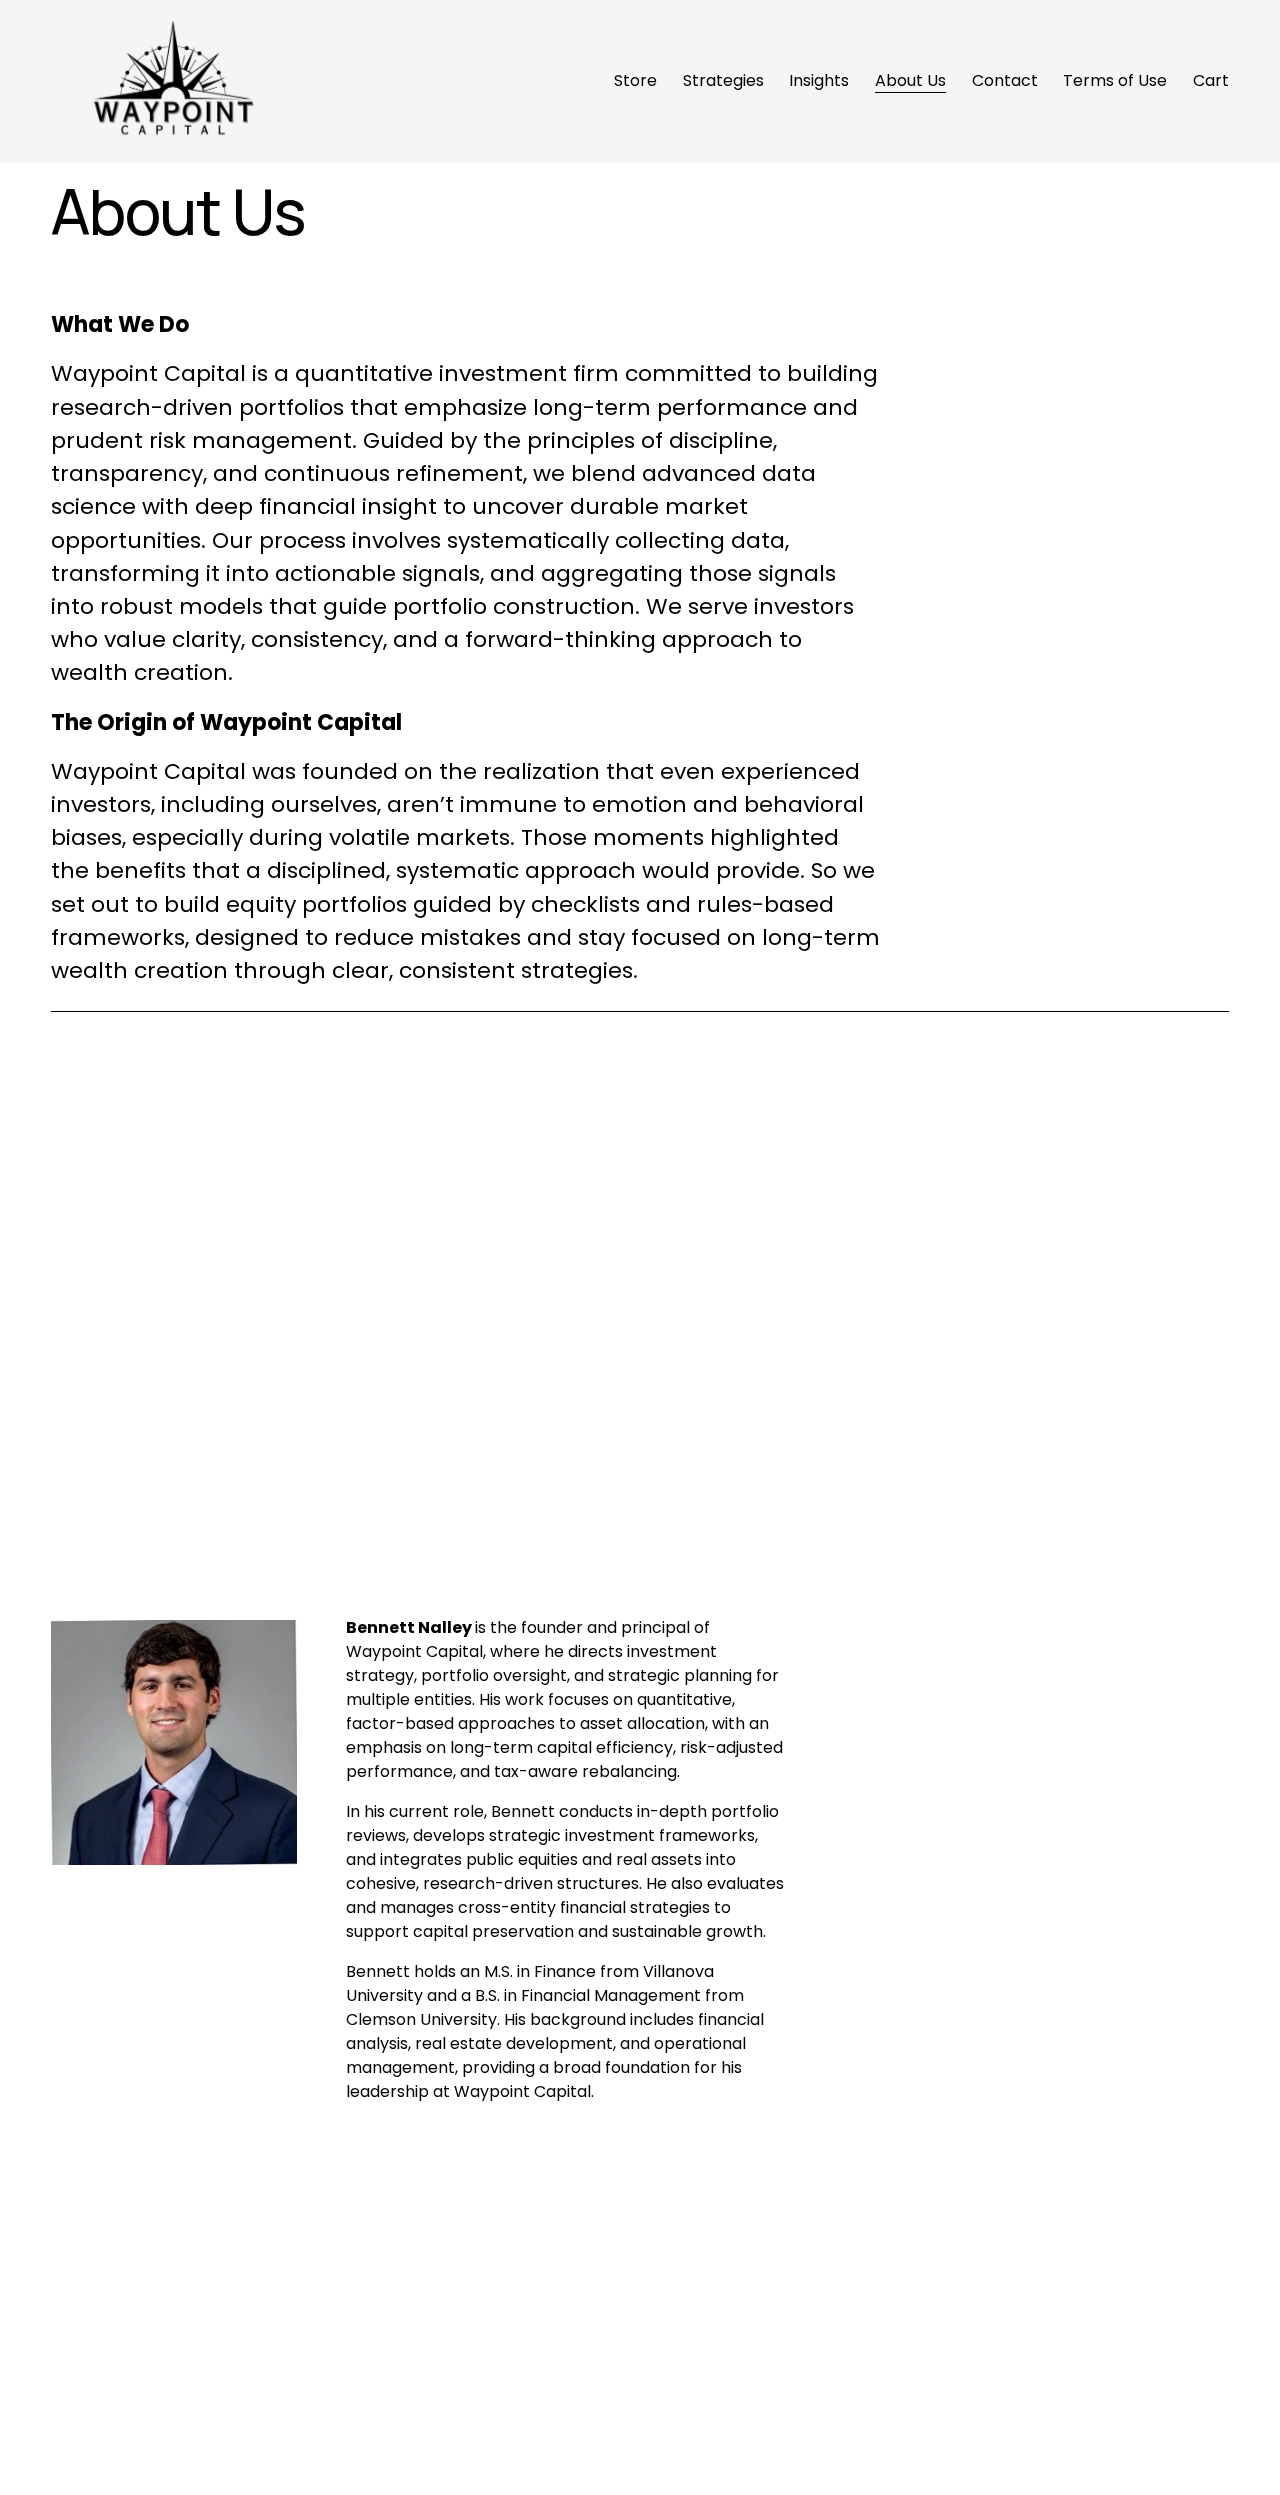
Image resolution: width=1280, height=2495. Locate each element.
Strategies (723, 80)
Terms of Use (1115, 80)
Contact (1005, 80)
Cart (1211, 80)
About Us (910, 80)
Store (635, 80)
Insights (819, 80)
